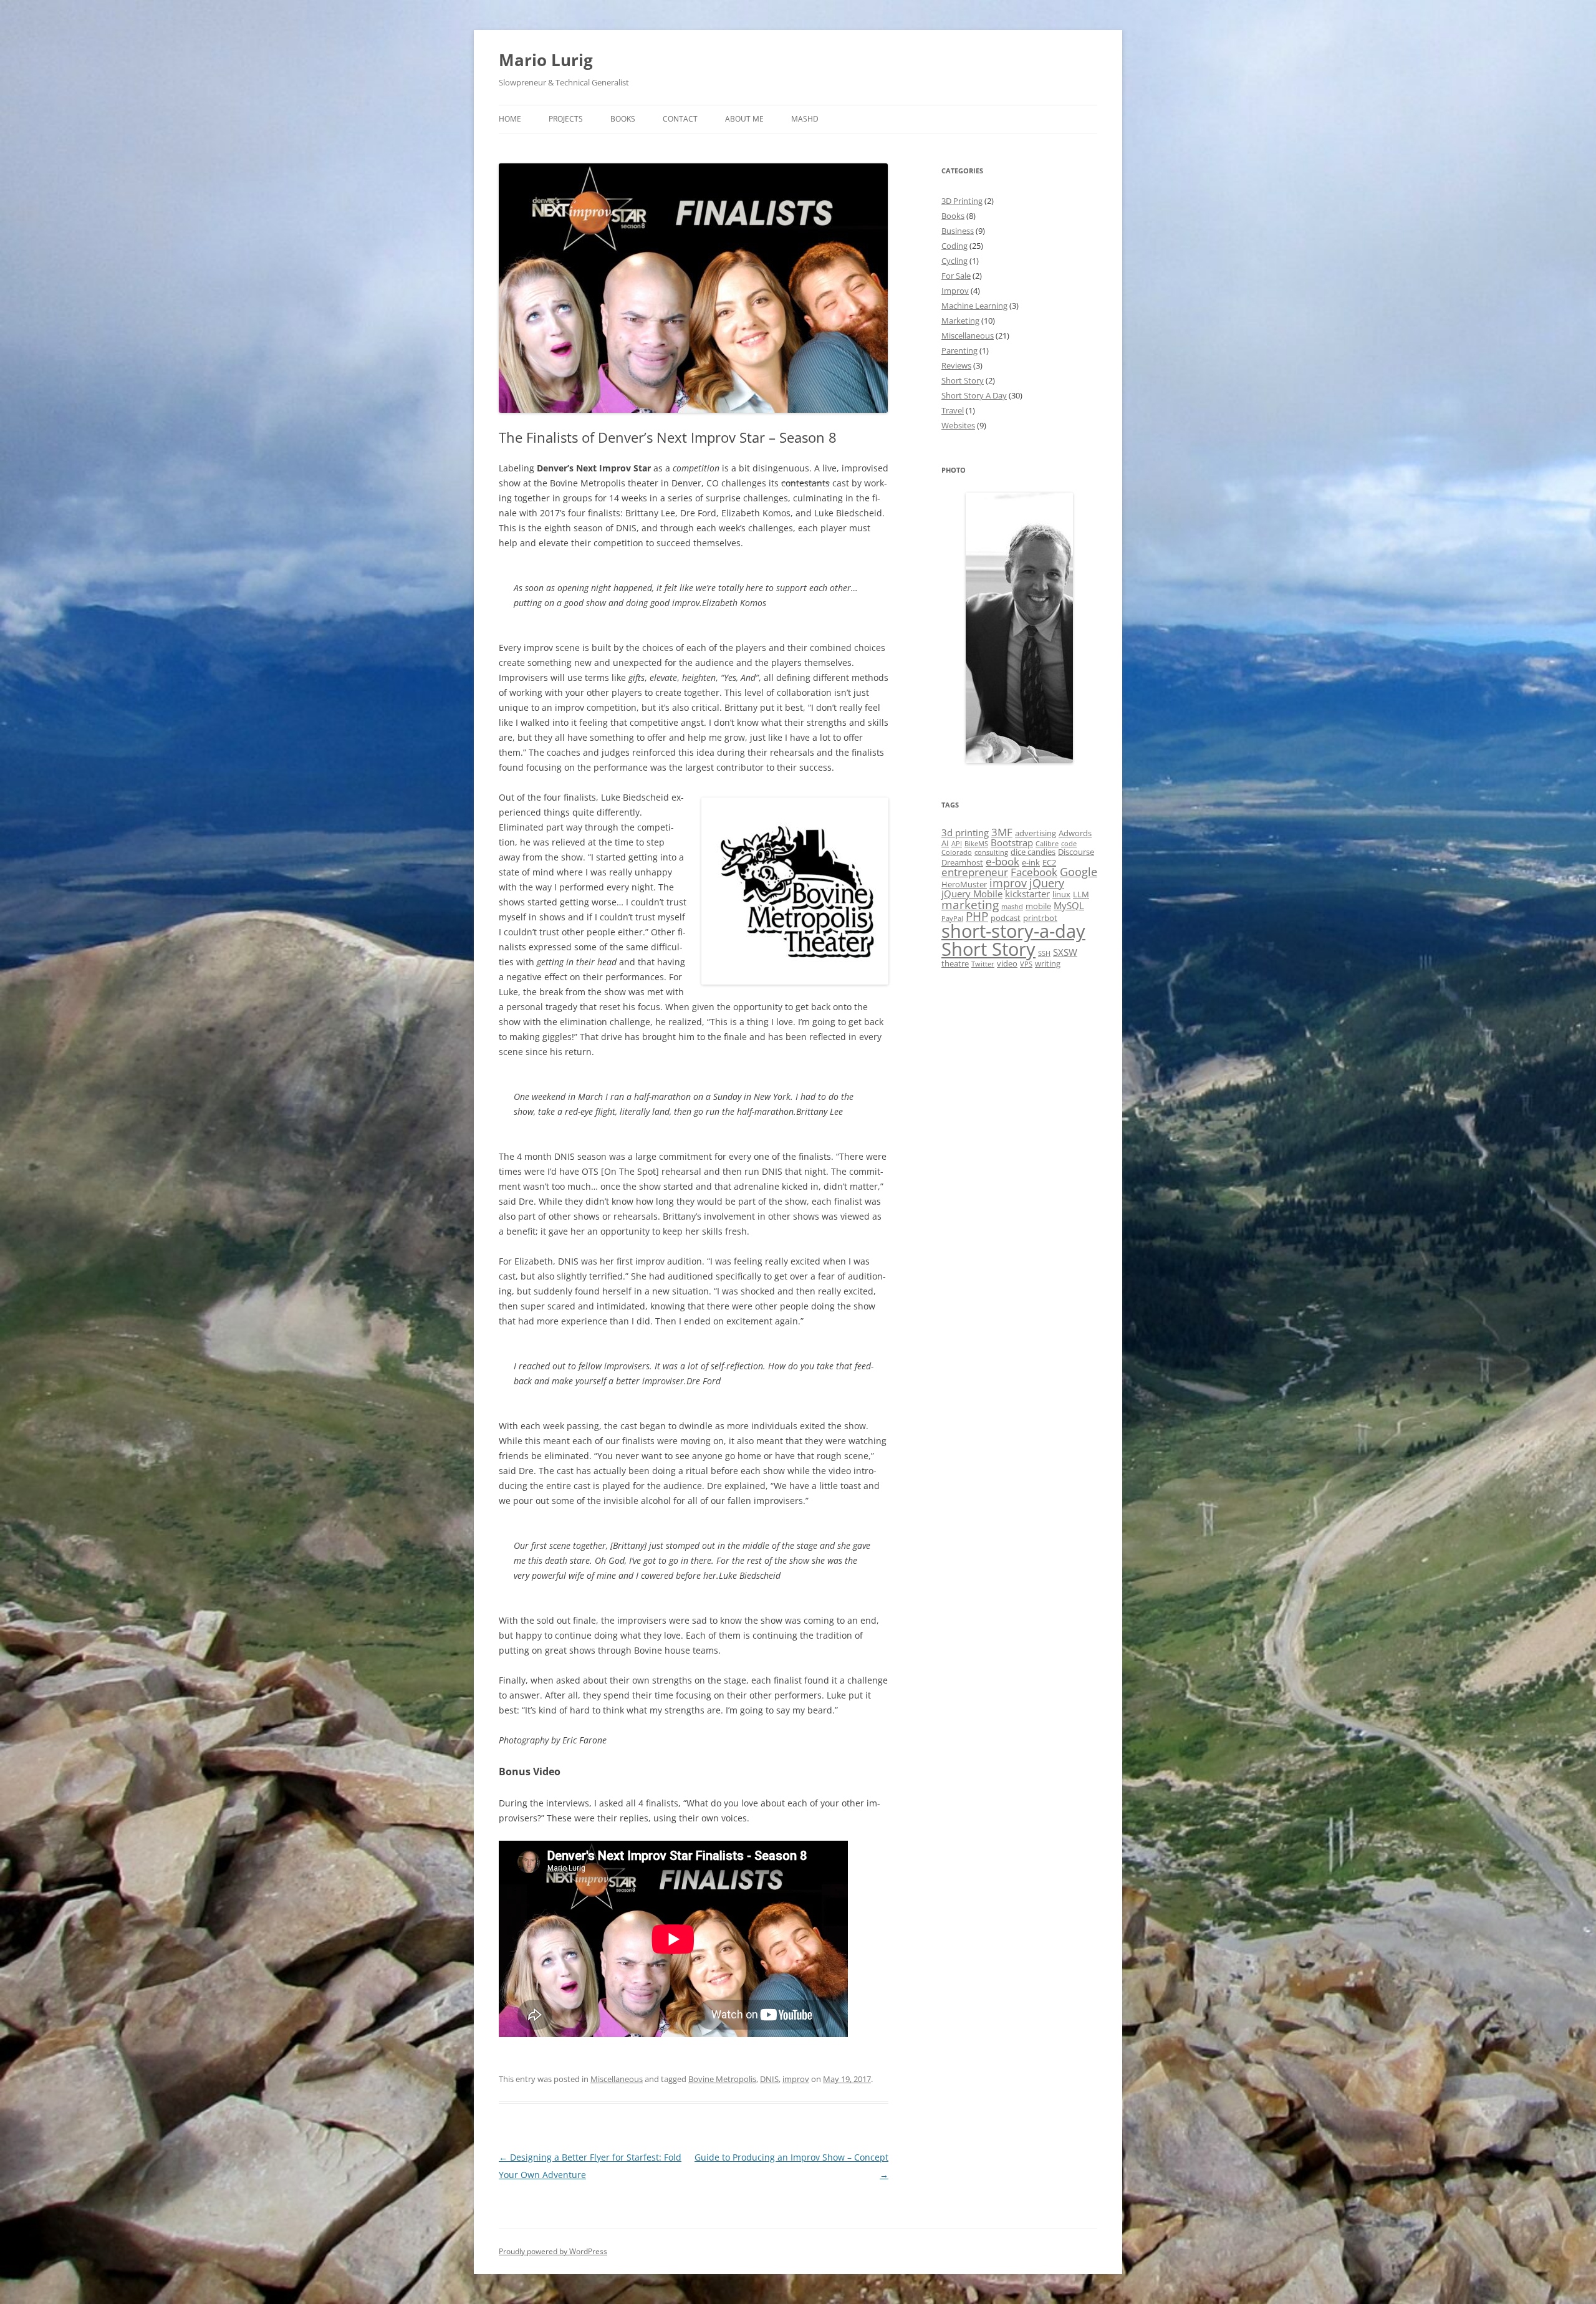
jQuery (1047, 883)
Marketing (960, 321)
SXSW (1065, 952)
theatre (955, 963)
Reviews (956, 365)
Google (1079, 872)
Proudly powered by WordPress (553, 2251)
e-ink (1031, 862)
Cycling (954, 261)
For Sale (956, 276)
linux (1061, 894)
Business (958, 231)
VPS (1026, 964)
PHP (977, 917)
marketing (970, 905)
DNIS (769, 2079)
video (1007, 963)
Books (623, 119)
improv (796, 2079)
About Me (744, 119)
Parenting (959, 350)
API (957, 844)
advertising (1036, 833)
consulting (991, 852)
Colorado (957, 852)
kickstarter (1027, 894)
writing (1048, 963)
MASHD (805, 119)
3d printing (965, 832)
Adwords (1075, 833)
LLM (1081, 894)
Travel (953, 410)
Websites (958, 425)
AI (945, 843)
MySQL (1069, 905)
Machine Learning (974, 306)
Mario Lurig (546, 60)
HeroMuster (964, 884)
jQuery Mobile (972, 894)
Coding (954, 246)
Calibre (1047, 844)
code (1069, 844)
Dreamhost (962, 862)
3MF (1002, 832)
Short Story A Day (974, 395)
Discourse (1076, 852)
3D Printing (962, 201)
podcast (1006, 918)
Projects (566, 119)
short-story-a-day (1013, 931)
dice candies (1033, 852)
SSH (1044, 953)
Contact (680, 119)
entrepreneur (975, 872)
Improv (955, 291)
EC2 (1049, 862)
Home (510, 119)
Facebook (1034, 872)
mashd (1012, 907)
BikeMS (976, 844)
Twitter (983, 964)
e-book (1002, 861)
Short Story (963, 380)
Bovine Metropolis (722, 2079)
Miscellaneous (617, 2079)
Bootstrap (1012, 842)
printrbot (1040, 918)
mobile (1038, 906)
